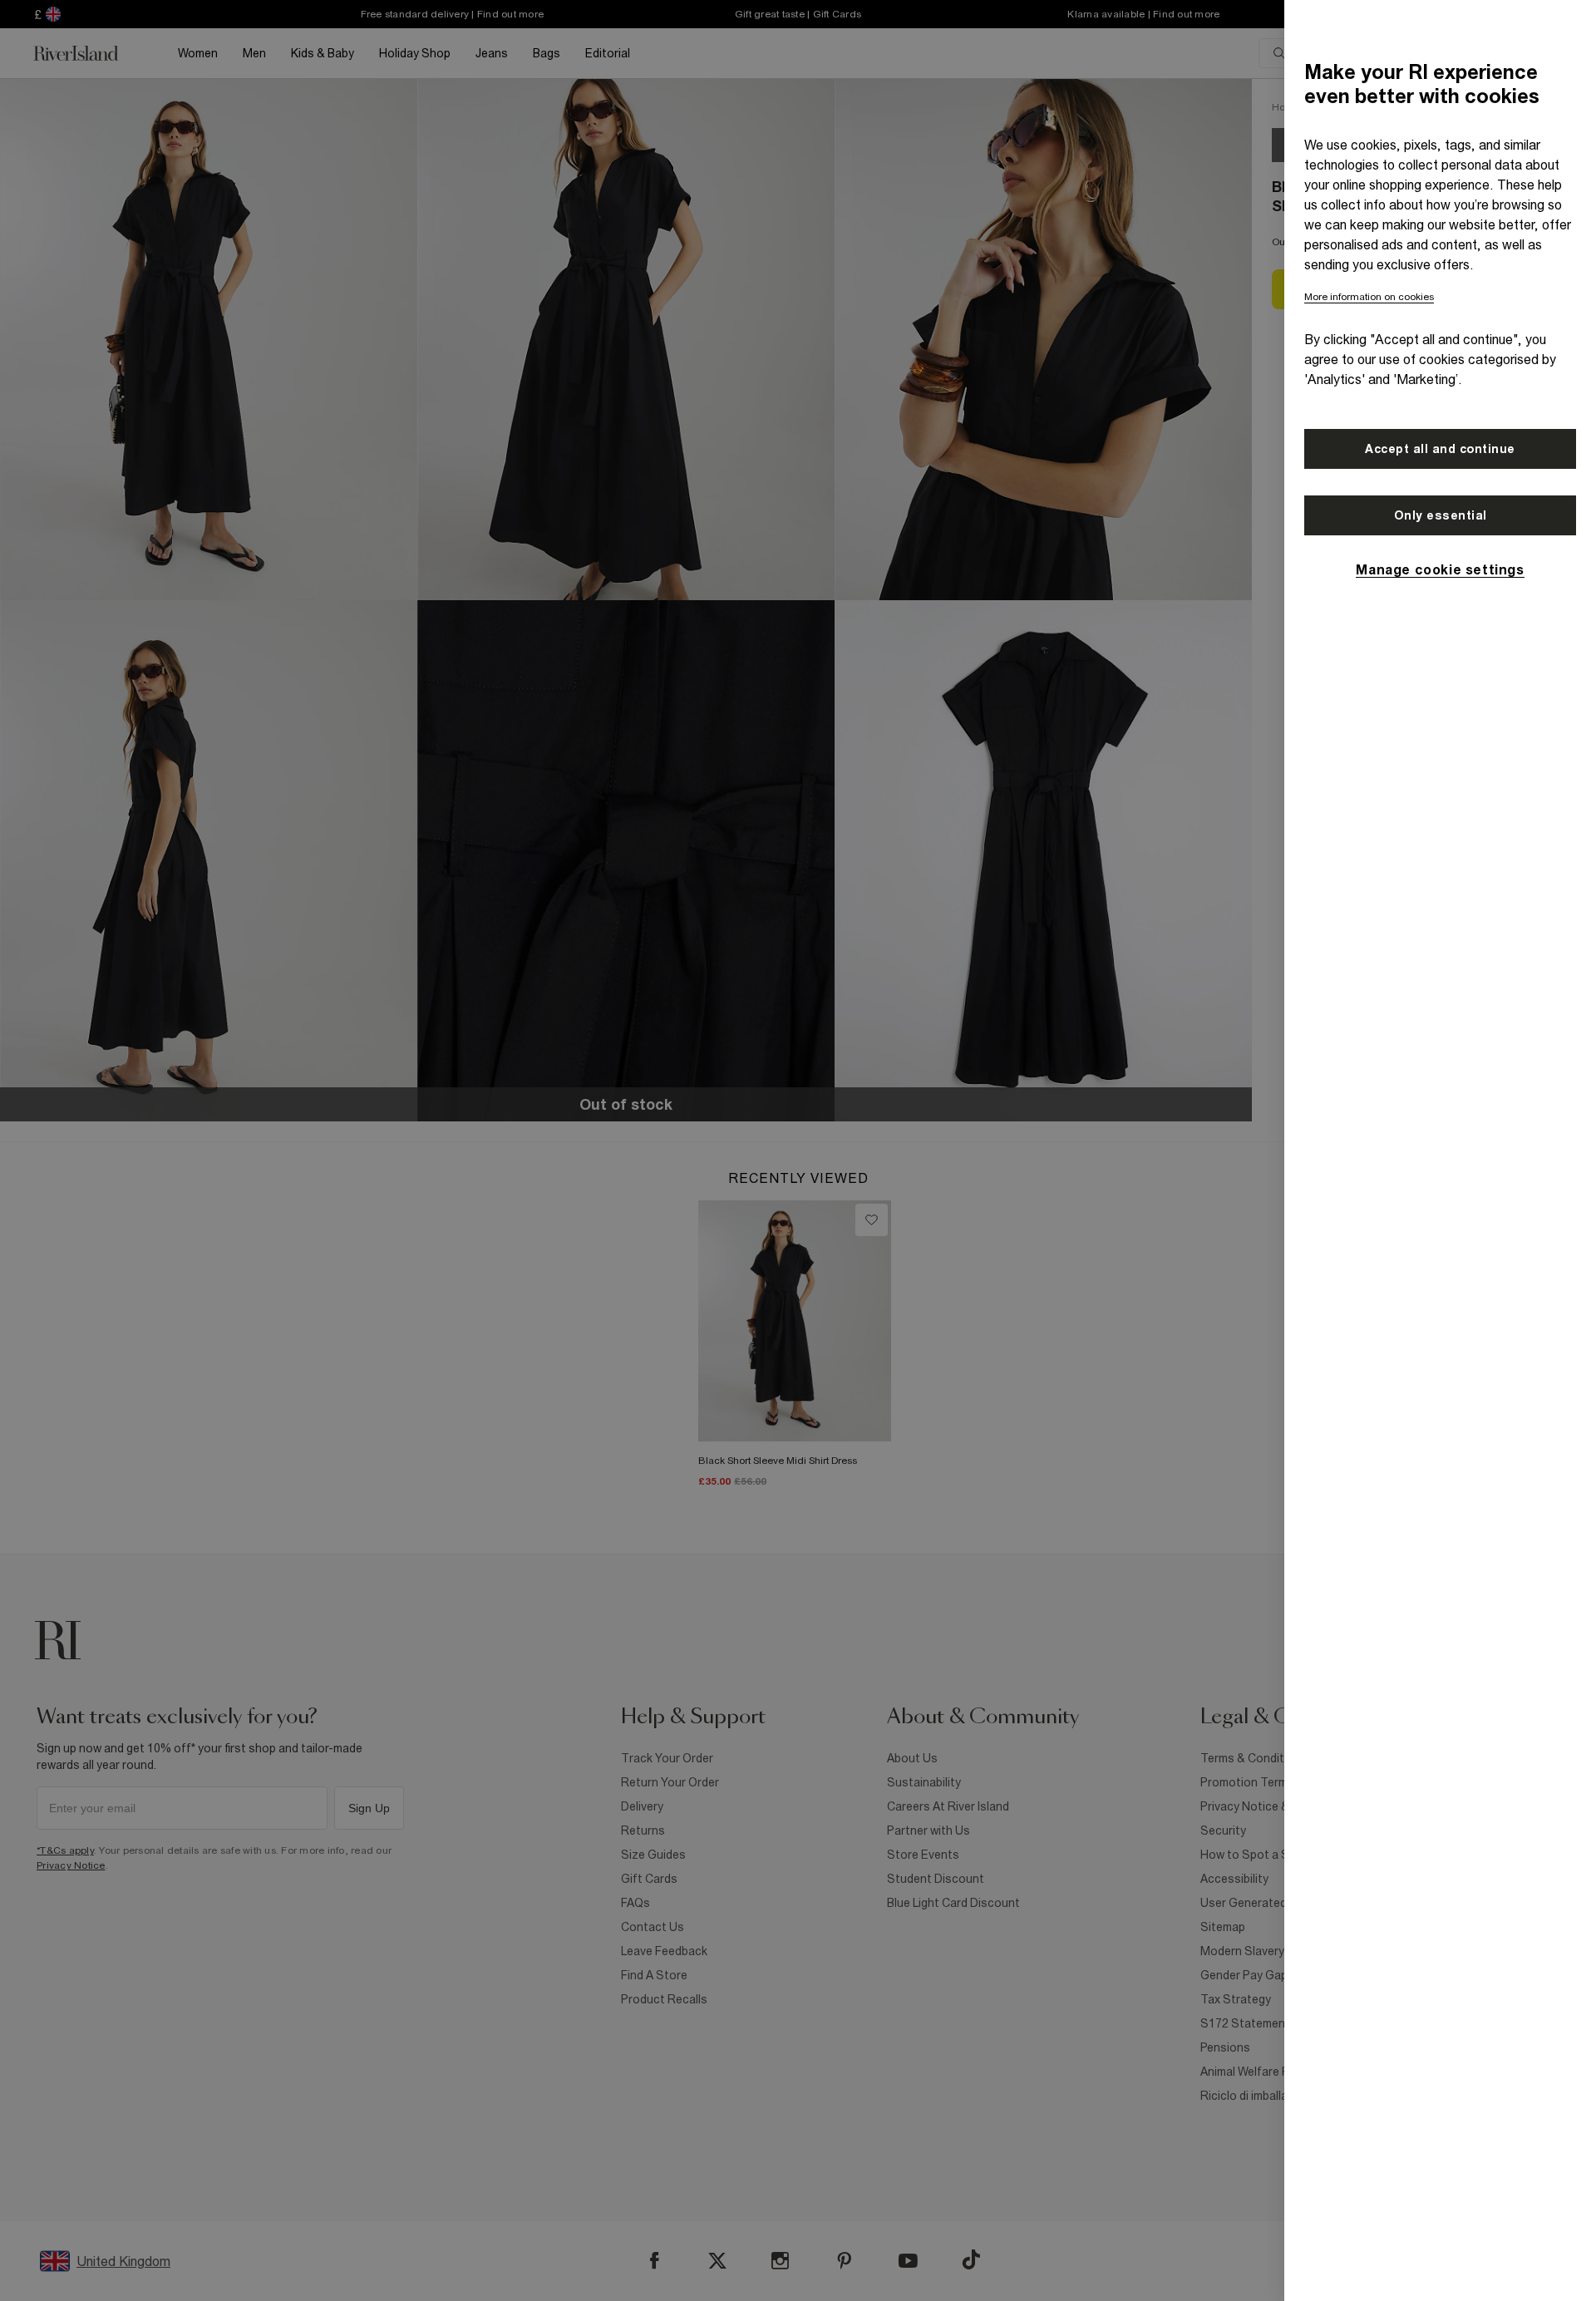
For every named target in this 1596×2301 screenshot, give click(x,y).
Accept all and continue (1440, 449)
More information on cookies (1369, 297)
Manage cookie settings (1440, 569)
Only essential (1441, 515)
